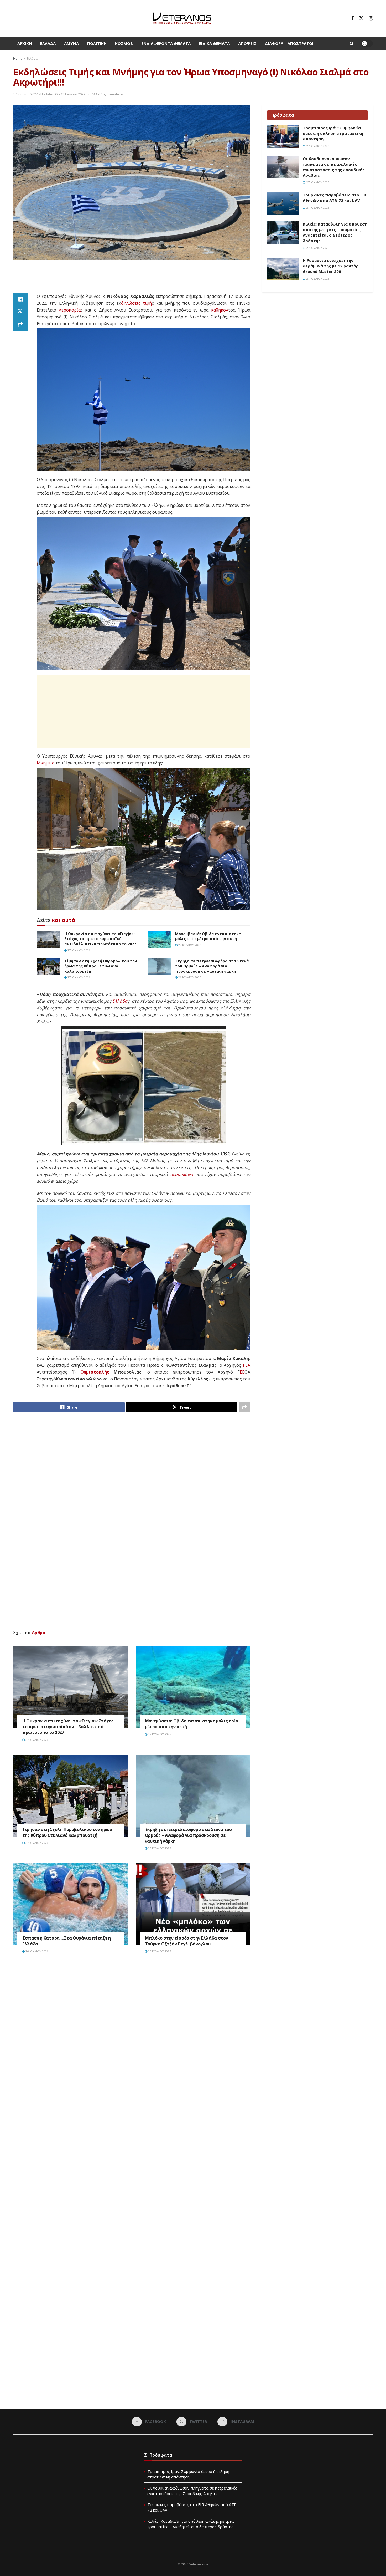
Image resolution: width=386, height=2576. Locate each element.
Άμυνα (71, 43)
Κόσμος (124, 43)
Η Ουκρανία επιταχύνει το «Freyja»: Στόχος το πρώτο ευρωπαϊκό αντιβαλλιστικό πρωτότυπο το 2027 (100, 939)
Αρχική (25, 43)
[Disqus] (132, 2037)
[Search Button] (352, 43)
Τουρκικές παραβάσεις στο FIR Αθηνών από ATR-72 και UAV (334, 198)
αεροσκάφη (182, 1174)
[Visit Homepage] (182, 18)
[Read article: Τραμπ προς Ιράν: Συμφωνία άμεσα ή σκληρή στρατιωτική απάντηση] (283, 136)
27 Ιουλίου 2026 (79, 950)
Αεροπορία (70, 310)
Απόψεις (247, 43)
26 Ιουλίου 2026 (189, 977)
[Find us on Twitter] (361, 18)
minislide (115, 94)
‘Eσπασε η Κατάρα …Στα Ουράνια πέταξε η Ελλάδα (67, 1941)
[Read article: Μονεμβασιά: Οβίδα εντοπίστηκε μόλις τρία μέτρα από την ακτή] (159, 940)
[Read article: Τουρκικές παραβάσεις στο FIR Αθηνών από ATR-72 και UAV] (283, 203)
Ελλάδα (48, 43)
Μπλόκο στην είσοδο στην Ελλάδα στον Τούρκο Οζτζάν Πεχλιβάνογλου (187, 1941)
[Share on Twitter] (20, 312)
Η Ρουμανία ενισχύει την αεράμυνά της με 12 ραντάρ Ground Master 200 (331, 266)
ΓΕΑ (247, 1365)
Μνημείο (46, 763)
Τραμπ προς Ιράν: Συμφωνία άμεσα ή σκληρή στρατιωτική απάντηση (333, 133)
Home (18, 58)
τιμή (147, 303)
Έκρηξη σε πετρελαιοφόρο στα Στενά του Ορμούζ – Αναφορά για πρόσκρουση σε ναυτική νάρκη (212, 966)
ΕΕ (242, 1372)
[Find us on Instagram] (371, 18)
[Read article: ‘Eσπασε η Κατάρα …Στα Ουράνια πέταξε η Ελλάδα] (71, 1904)
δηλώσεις (131, 303)
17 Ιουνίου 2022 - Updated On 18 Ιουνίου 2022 (49, 94)
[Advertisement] (132, 279)
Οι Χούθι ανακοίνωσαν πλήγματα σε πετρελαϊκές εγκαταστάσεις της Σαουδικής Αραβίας (334, 167)
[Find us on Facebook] (352, 18)
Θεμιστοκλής (95, 1372)
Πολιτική (97, 43)
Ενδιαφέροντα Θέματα (166, 43)
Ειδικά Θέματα (214, 43)
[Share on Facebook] (20, 299)
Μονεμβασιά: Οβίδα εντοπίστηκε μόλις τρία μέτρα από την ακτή (208, 936)
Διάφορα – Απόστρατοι (289, 43)
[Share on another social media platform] (20, 324)
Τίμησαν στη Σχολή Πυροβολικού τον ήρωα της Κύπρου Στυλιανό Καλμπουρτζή (101, 966)
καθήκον (220, 310)
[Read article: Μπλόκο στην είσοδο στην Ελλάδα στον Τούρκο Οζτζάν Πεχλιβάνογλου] (193, 1904)
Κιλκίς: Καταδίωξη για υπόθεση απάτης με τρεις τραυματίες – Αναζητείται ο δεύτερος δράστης (335, 232)
